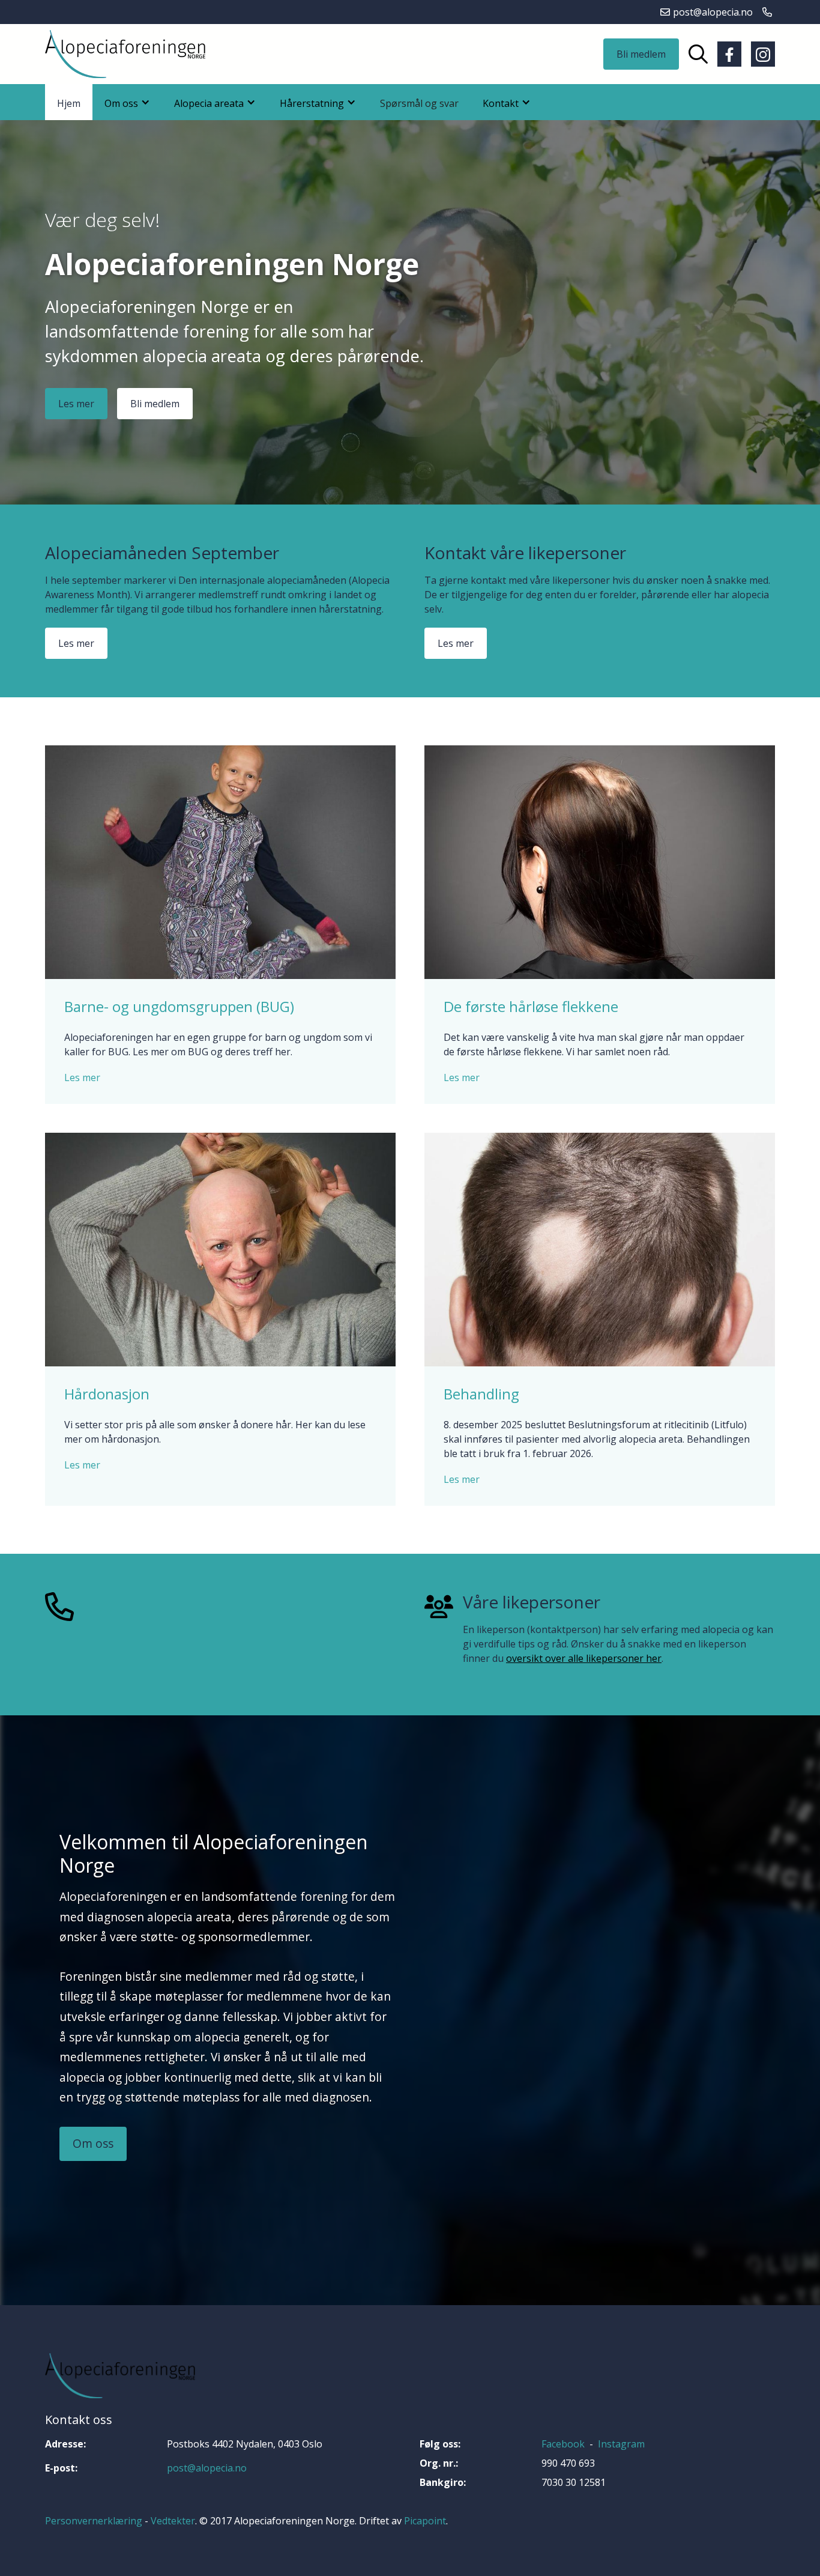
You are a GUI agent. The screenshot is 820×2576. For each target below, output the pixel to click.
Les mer (76, 404)
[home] (125, 54)
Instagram (621, 2444)
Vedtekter (173, 2521)
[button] (127, 102)
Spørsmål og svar (419, 103)
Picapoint (425, 2521)
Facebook (563, 2444)
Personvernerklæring (94, 2521)
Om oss (93, 2143)
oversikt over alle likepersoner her (584, 1658)
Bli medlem (641, 54)
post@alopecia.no (207, 2468)
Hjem (69, 103)
